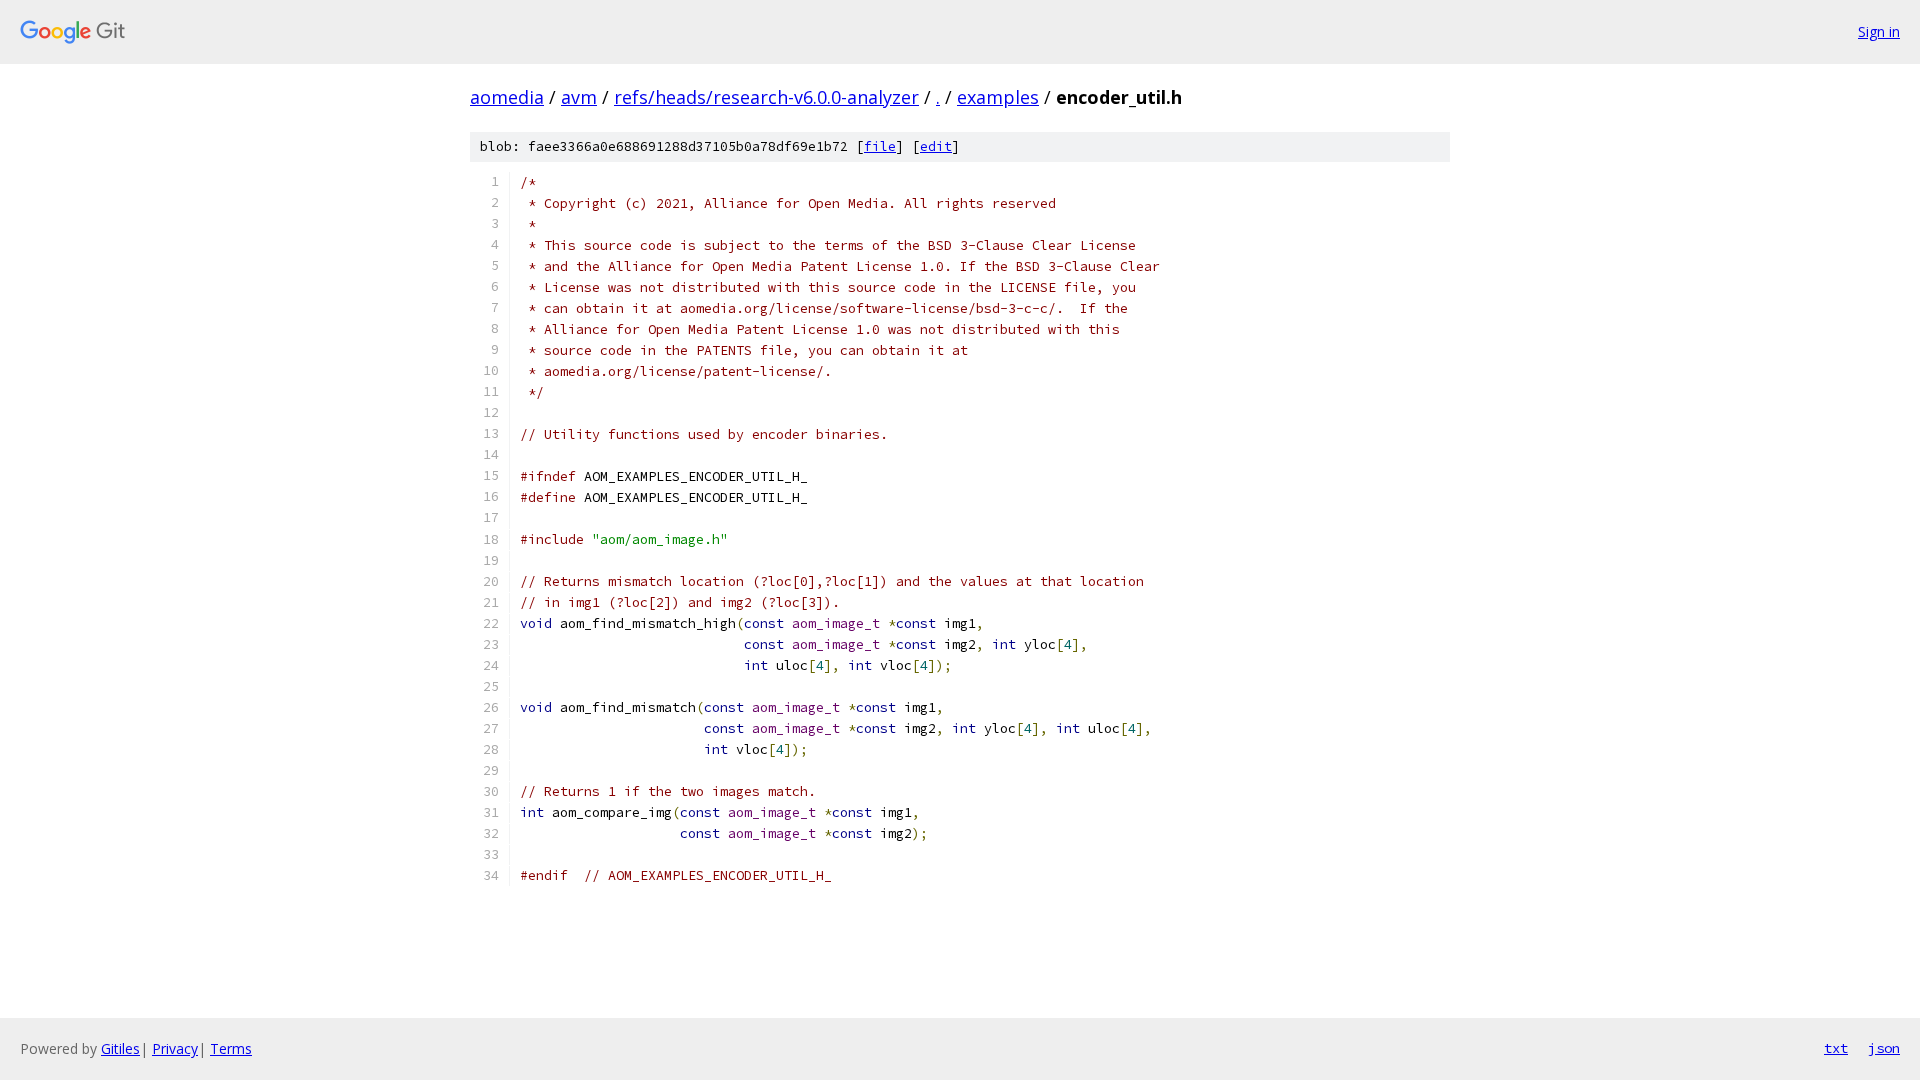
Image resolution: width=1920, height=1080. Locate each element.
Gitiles (120, 1048)
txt (1836, 1048)
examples (998, 97)
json (1884, 1048)
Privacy (175, 1048)
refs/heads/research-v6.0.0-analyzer (766, 97)
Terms (231, 1048)
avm (579, 97)
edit (936, 146)
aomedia (507, 97)
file (880, 146)
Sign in (1879, 31)
